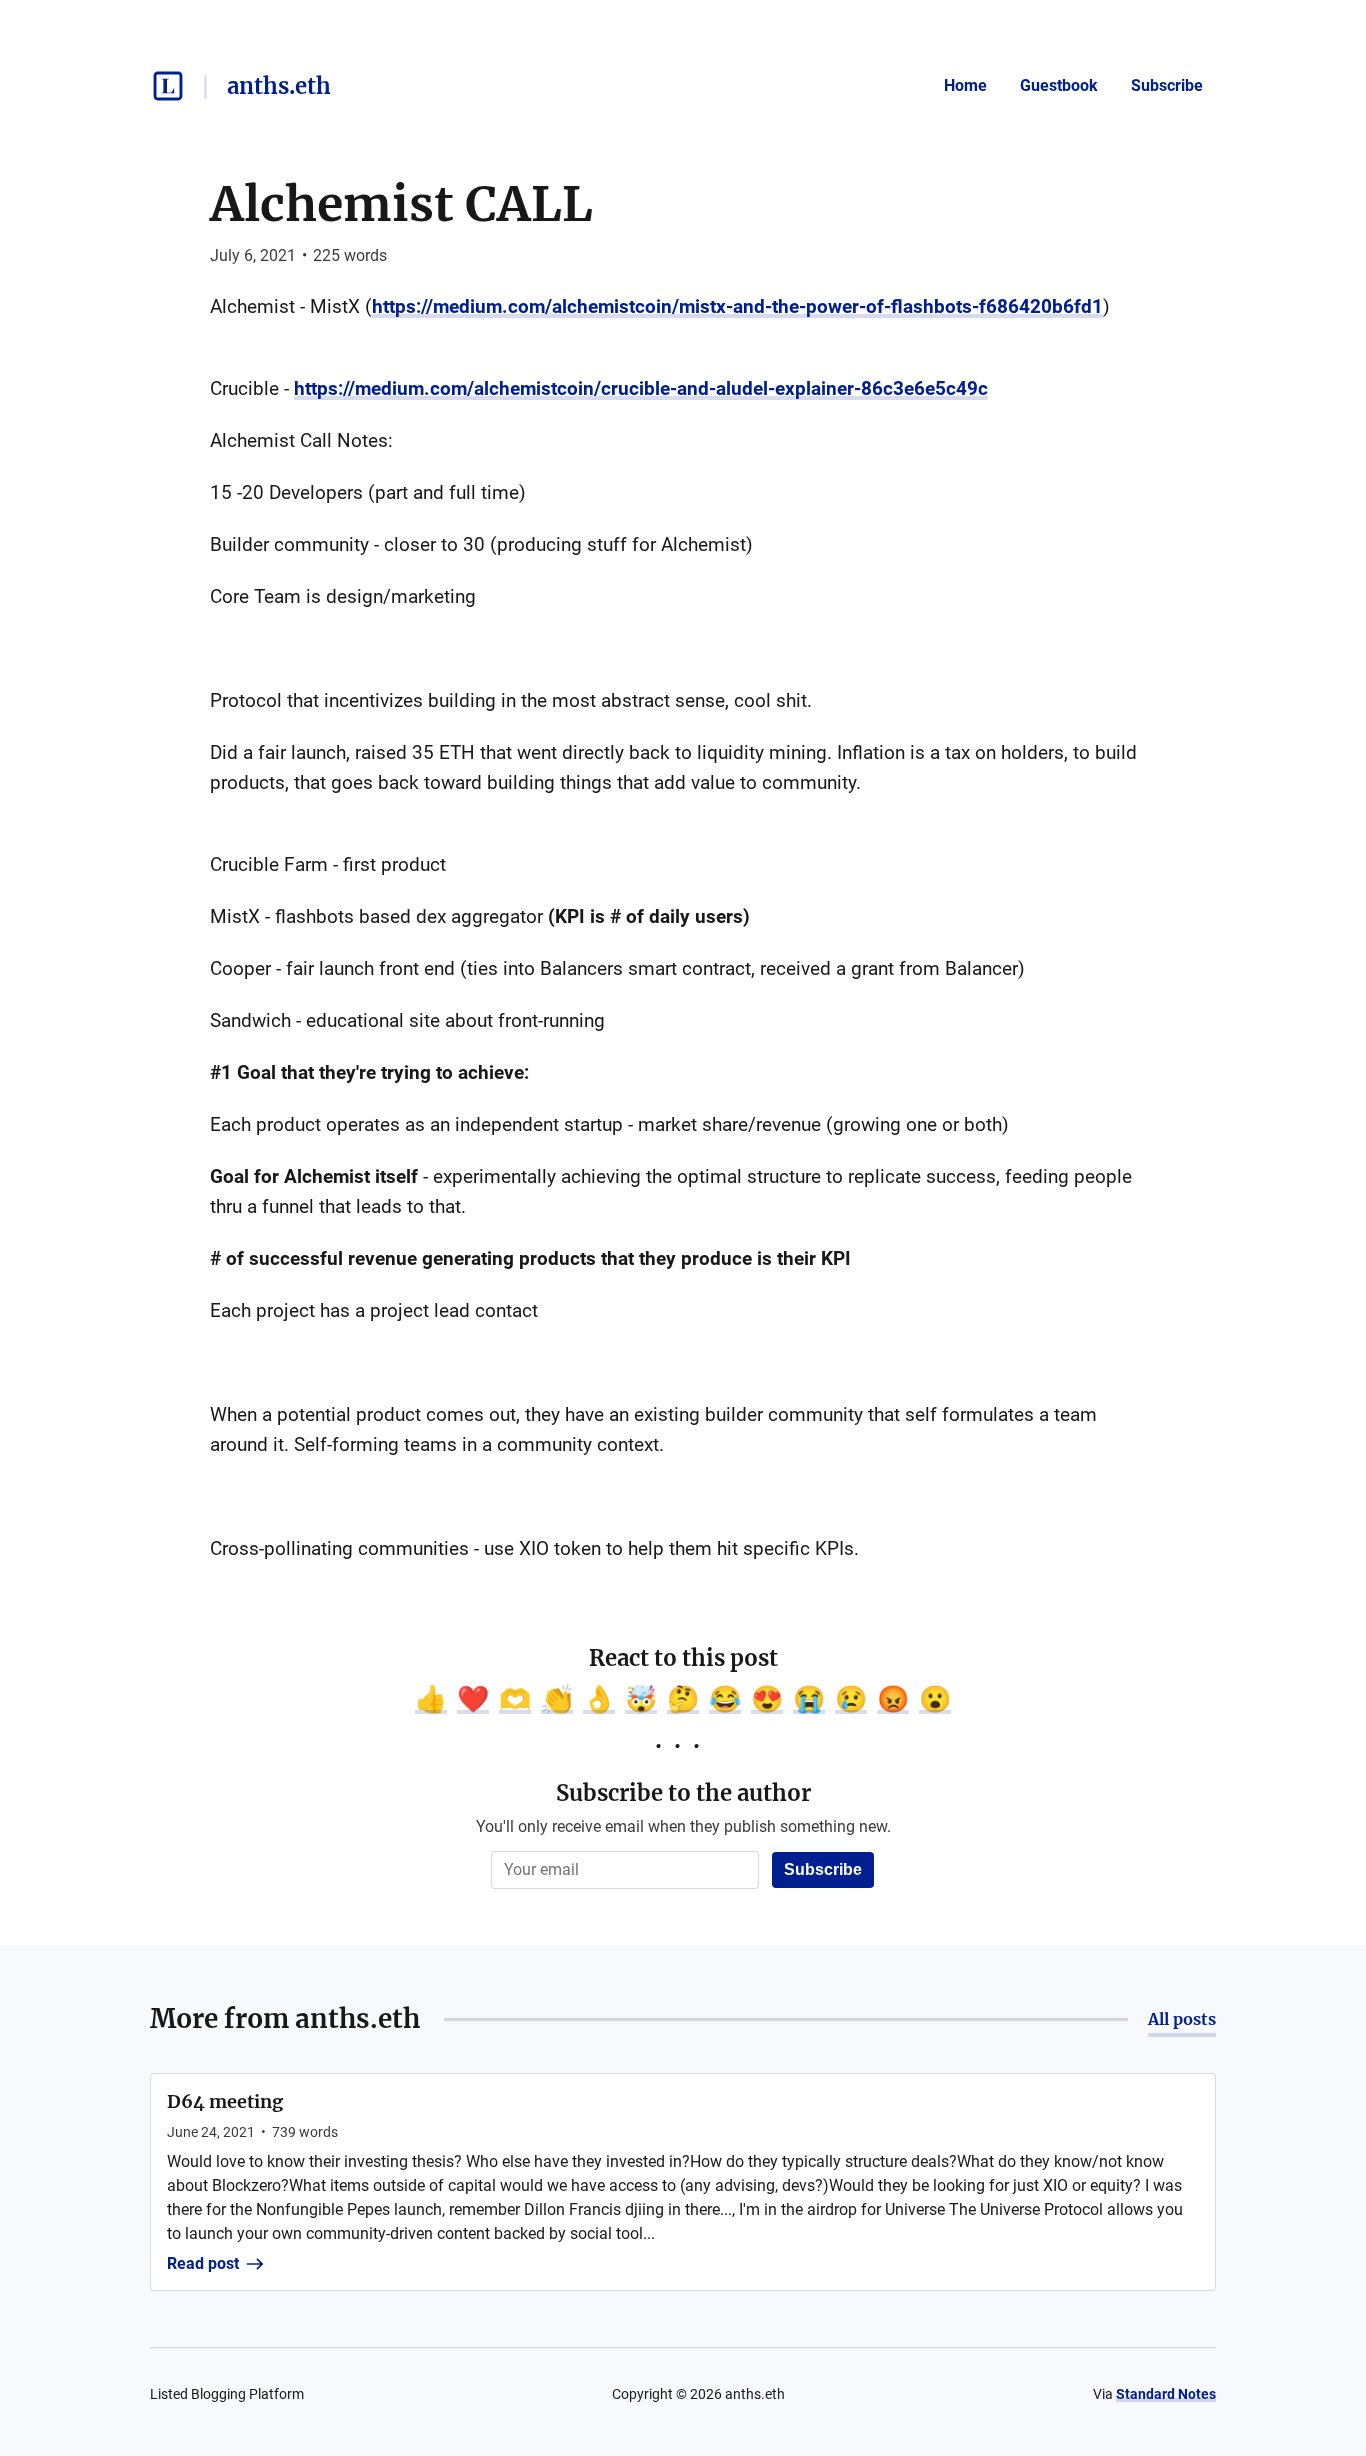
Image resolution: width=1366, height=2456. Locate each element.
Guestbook (1059, 85)
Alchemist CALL (401, 204)
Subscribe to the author (683, 1793)
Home (965, 85)
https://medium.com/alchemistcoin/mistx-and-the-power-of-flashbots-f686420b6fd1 (737, 306)
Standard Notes (1166, 2394)
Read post (203, 2263)
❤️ (473, 1699)
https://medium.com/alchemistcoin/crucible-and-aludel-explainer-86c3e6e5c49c (641, 388)
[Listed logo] (168, 86)
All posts (1182, 2019)
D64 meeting (225, 2101)
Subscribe (1167, 85)
